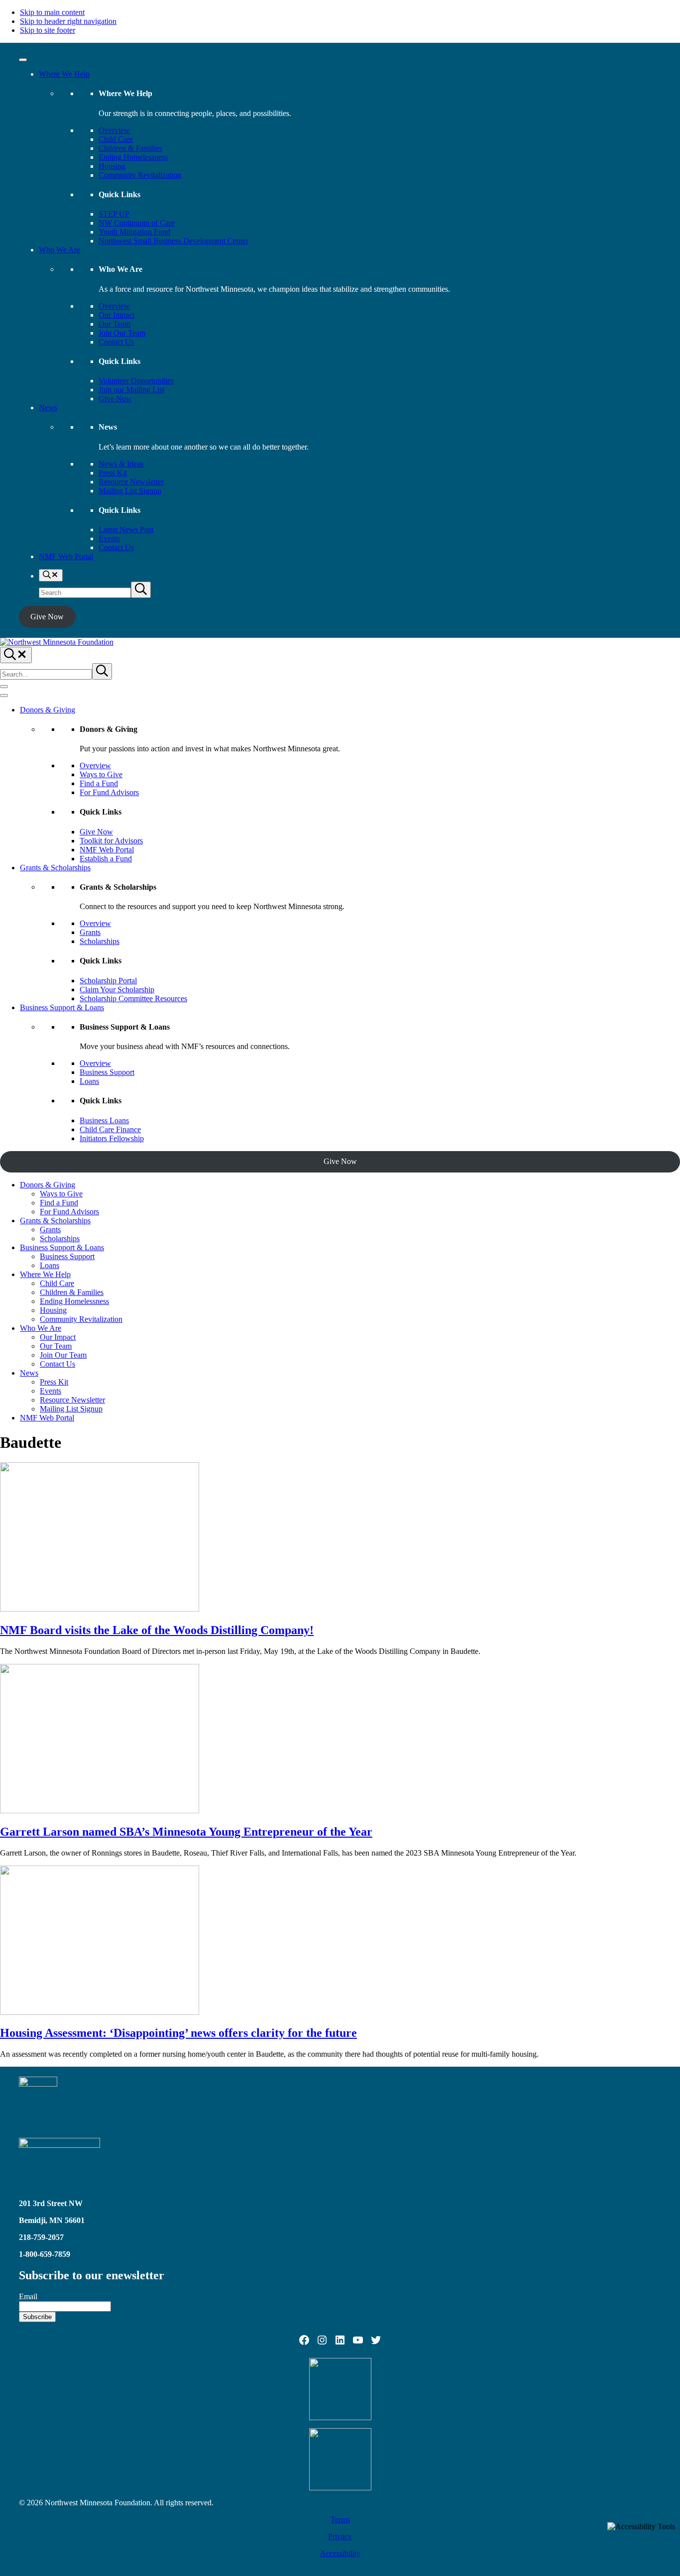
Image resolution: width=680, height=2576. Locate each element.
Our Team (114, 324)
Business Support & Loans (62, 1007)
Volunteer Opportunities (136, 381)
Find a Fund (99, 783)
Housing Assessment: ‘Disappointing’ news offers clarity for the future (178, 2033)
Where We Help (64, 74)
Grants (90, 932)
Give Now (115, 399)
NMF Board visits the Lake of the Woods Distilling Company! (157, 1630)
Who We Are (59, 250)
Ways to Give (101, 774)
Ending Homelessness (133, 157)
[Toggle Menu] (23, 60)
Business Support (107, 1072)
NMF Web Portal (66, 556)
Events (109, 538)
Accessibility (340, 2553)
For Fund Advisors (109, 792)
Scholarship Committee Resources (133, 998)
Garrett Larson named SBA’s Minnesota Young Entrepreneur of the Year (186, 1832)
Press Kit (113, 473)
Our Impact (116, 315)
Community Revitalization (140, 175)
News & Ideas (121, 464)
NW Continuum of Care (137, 223)
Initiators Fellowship (112, 1138)
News (48, 408)
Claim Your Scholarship (117, 990)
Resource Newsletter (131, 482)
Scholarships (100, 941)
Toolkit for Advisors (111, 841)
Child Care (116, 139)
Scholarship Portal (108, 981)
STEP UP (114, 214)
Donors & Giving (48, 710)
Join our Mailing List (131, 390)
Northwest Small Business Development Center (173, 241)
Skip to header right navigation (68, 21)
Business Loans (104, 1120)
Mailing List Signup (130, 491)
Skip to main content (52, 12)
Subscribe (37, 2317)
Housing (112, 166)
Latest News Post (126, 529)
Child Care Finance (110, 1129)
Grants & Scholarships (55, 868)
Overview (114, 130)
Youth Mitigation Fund (134, 232)
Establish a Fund (106, 859)
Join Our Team (122, 333)
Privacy (340, 2536)
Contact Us (116, 342)
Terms (340, 2519)
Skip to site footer (48, 30)
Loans (89, 1081)
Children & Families (130, 148)
